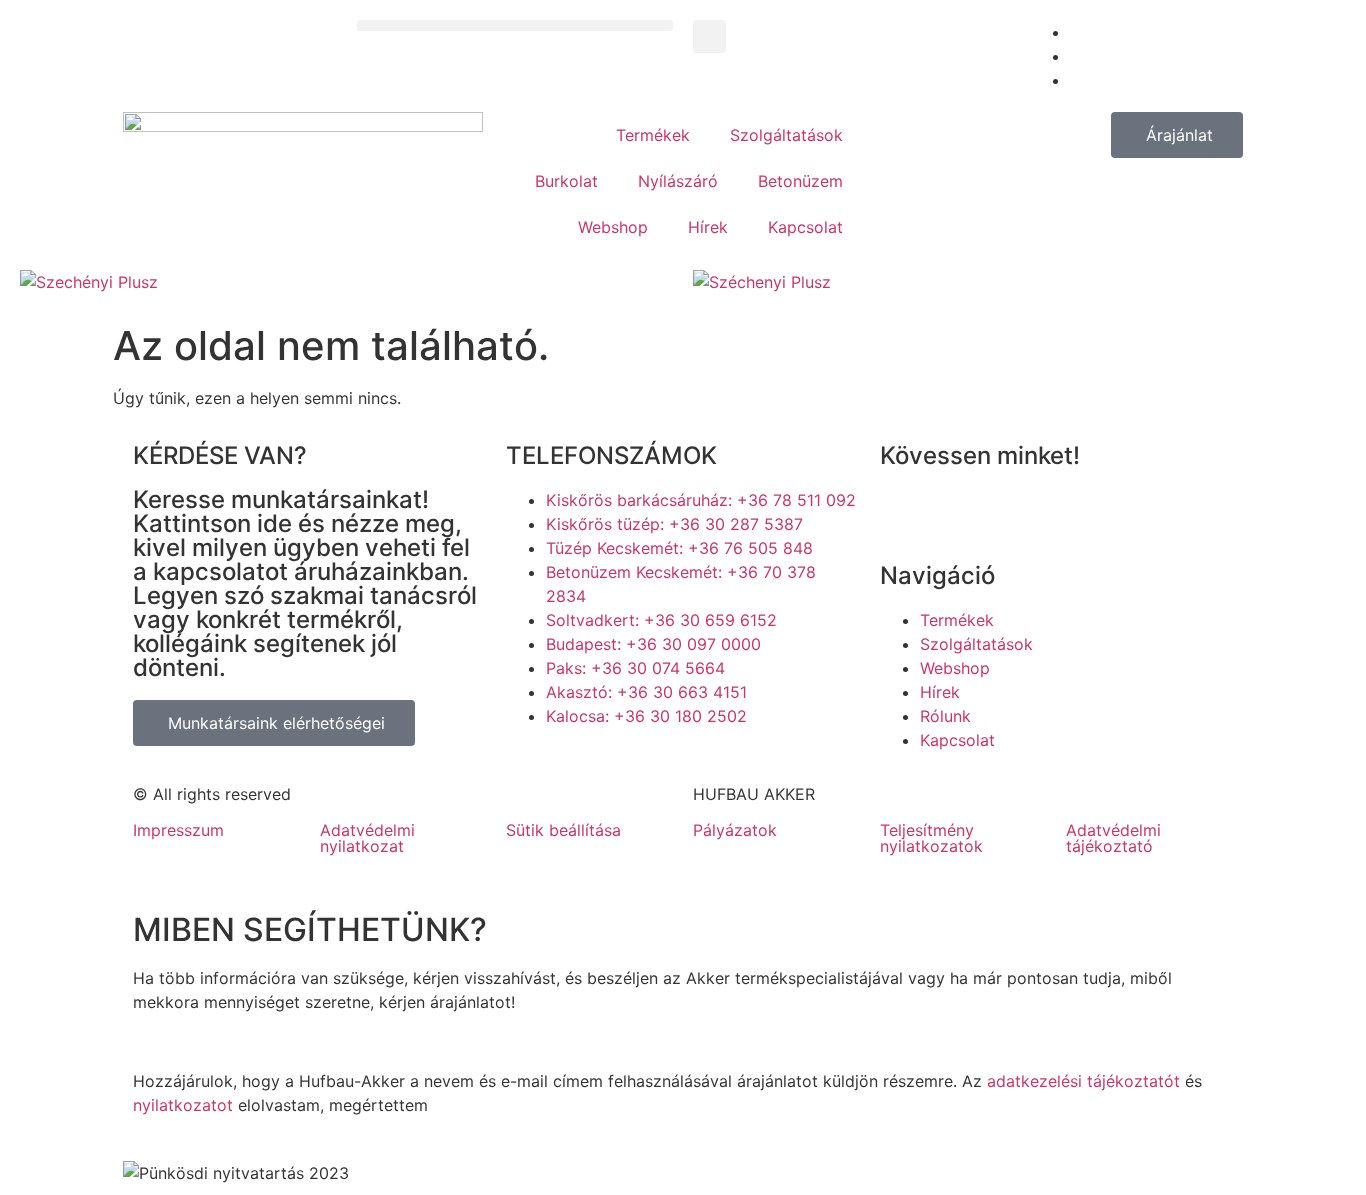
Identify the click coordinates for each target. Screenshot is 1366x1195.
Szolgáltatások (786, 135)
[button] (515, 25)
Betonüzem (800, 181)
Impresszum (178, 830)
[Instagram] (1015, 513)
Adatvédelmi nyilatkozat (367, 838)
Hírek (708, 227)
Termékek (653, 135)
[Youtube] (960, 513)
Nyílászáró (678, 181)
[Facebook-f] (905, 513)
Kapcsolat (805, 227)
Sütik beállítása (563, 830)
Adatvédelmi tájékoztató (1113, 838)
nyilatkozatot (183, 1105)
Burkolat (566, 181)
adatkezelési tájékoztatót (1083, 1081)
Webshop (613, 227)
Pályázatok (735, 830)
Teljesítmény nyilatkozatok (931, 838)
